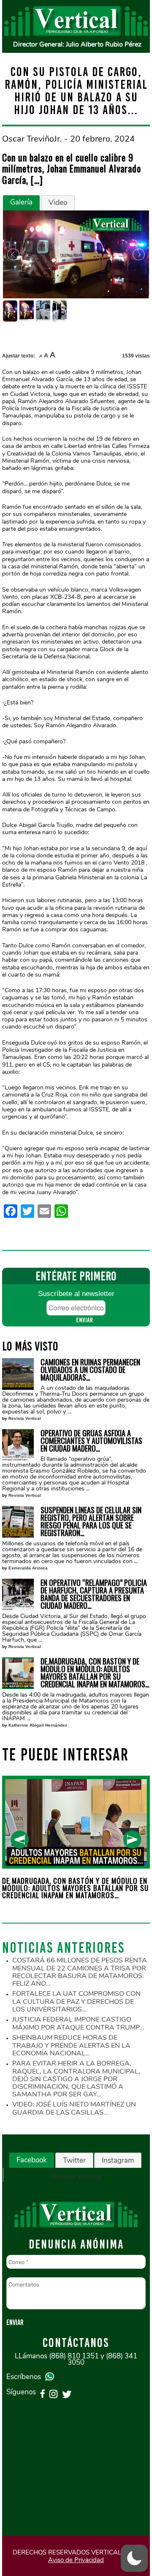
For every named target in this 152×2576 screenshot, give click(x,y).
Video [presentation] (58, 203)
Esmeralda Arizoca (28, 1568)
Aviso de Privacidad (76, 2560)
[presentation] (20, 1840)
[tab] (21, 203)
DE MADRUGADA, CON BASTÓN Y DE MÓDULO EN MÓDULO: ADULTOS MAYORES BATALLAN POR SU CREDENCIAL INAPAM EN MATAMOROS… (95, 1673)
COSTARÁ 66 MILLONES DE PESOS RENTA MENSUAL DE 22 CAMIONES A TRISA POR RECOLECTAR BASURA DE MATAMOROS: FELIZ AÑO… (80, 1972)
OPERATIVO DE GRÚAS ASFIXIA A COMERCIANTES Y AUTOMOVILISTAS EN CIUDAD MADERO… (91, 1441)
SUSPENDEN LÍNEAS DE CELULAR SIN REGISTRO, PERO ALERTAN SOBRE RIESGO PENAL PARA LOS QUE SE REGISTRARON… (91, 1521)
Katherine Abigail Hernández (38, 1725)
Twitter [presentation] (74, 2160)
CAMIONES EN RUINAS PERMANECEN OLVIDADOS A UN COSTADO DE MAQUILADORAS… (90, 1370)
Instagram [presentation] (118, 2160)
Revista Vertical (25, 1418)
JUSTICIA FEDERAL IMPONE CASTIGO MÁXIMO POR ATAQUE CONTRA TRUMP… (78, 2023)
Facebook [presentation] (32, 2160)
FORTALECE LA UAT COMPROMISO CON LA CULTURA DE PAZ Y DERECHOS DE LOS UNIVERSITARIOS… (76, 2002)
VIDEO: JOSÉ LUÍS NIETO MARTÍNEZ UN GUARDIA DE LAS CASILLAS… (74, 2108)
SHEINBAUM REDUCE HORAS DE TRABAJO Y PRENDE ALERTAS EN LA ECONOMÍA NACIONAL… (71, 2045)
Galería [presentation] (21, 202)
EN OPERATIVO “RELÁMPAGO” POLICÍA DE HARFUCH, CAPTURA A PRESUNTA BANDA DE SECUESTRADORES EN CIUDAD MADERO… (94, 1594)
